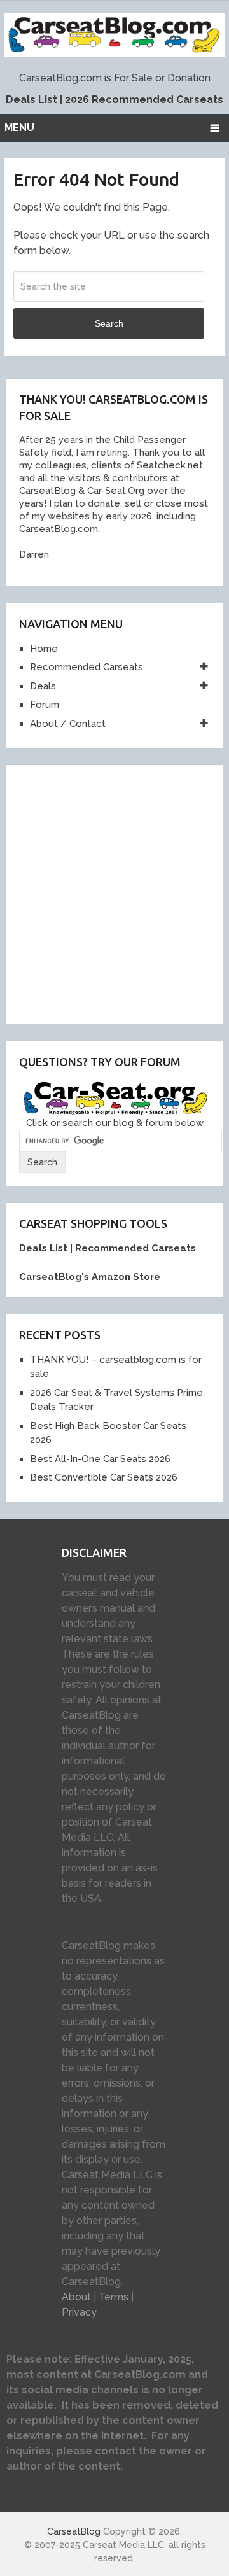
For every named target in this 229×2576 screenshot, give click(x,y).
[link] (45, 491)
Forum (45, 705)
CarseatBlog (74, 2531)
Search (109, 323)
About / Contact (68, 724)
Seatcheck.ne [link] (167, 465)
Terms (114, 2297)
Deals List (31, 100)
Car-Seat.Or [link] (112, 491)
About (76, 2297)
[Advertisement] (114, 892)
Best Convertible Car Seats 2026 (104, 1477)
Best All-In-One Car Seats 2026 (100, 1459)
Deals (43, 686)
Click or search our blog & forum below (115, 1123)
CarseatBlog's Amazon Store (90, 1277)
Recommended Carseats (87, 667)
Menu (19, 128)
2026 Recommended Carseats (144, 100)
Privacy (79, 2312)
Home (44, 649)
